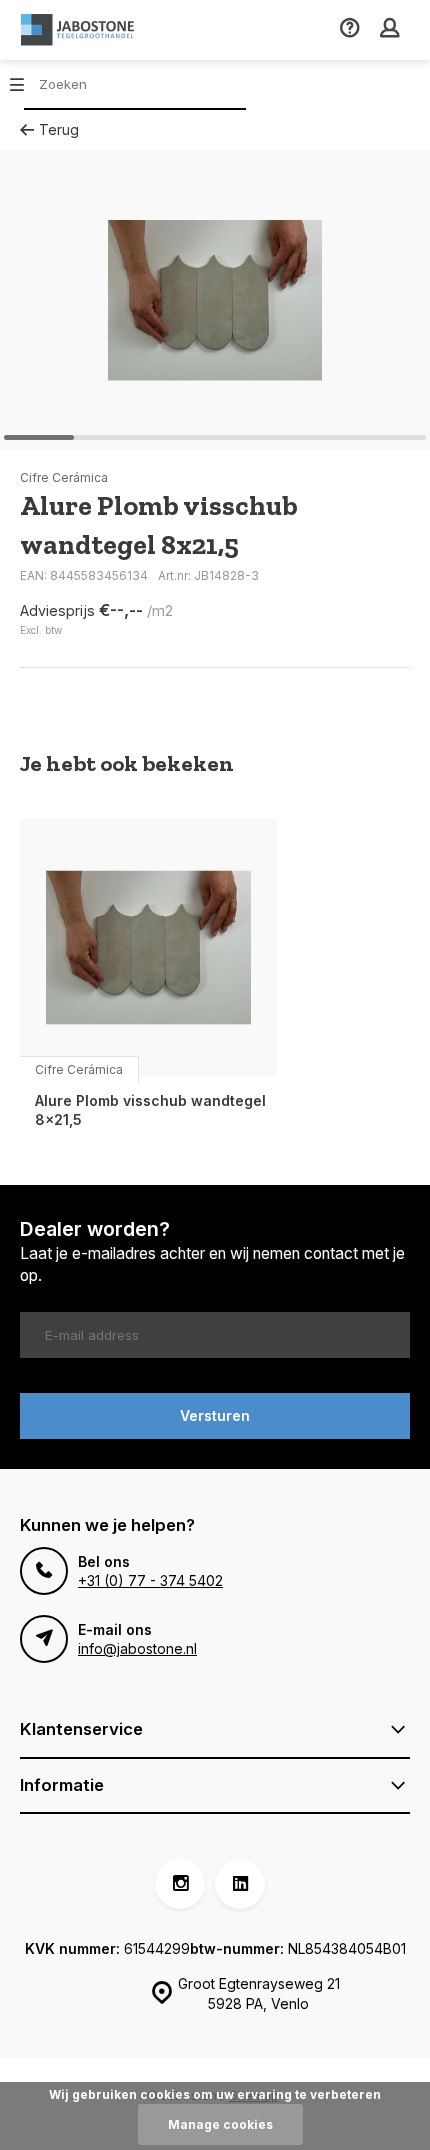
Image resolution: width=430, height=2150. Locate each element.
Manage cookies (220, 2124)
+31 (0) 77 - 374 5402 (150, 1580)
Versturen (215, 1415)
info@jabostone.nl (137, 1648)
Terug (59, 129)
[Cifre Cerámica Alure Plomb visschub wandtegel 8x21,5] (148, 947)
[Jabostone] (80, 30)
